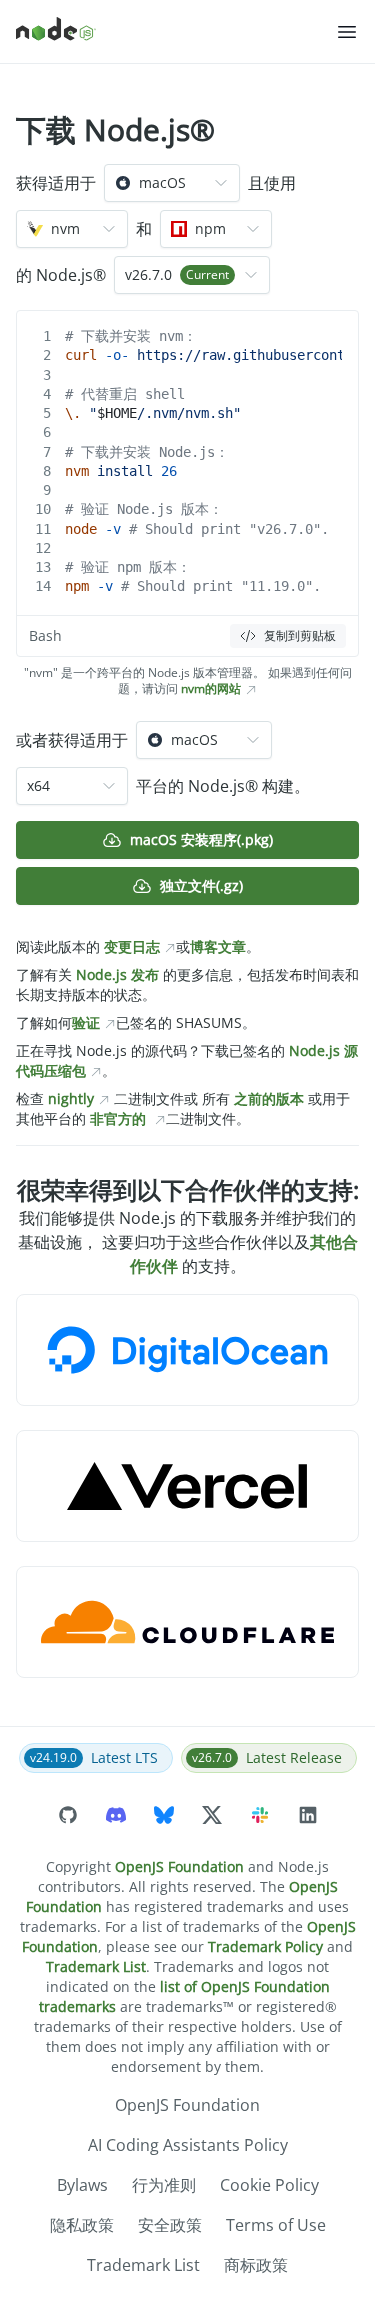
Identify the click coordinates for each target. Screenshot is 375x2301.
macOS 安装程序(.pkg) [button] (201, 839)
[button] (347, 32)
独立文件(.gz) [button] (201, 885)
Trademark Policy (265, 1946)
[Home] (175, 32)
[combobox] (172, 183)
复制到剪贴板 (300, 635)
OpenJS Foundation (179, 1866)
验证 (86, 1022)
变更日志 (132, 946)
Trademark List (96, 1966)
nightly (71, 1098)
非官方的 (118, 1118)
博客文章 (218, 946)
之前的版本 (269, 1098)
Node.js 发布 (117, 974)
